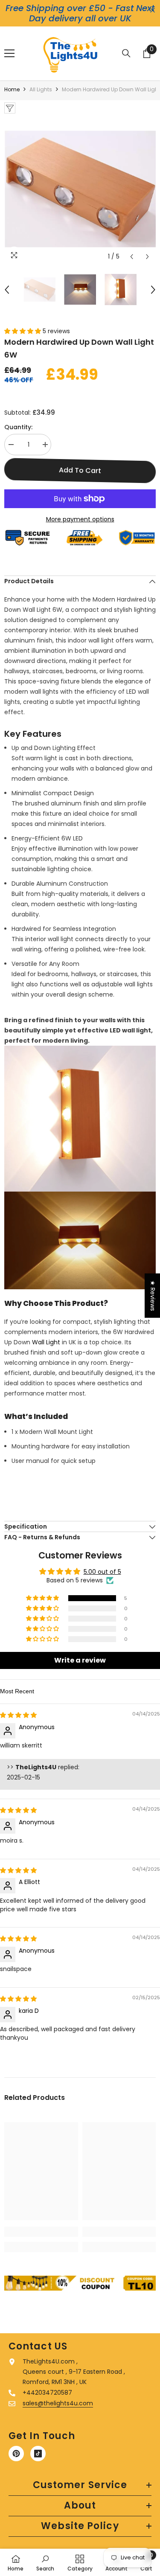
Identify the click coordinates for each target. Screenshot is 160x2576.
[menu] (9, 53)
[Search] (126, 53)
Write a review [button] (80, 1660)
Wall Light (47, 1342)
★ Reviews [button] (153, 1296)
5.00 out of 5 (102, 1572)
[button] (132, 257)
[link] (41, 2232)
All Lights (41, 89)
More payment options (80, 519)
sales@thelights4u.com (58, 2403)
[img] (18, 1715)
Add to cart (80, 470)
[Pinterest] (16, 2454)
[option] (80, 189)
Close (153, 10)
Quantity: (18, 427)
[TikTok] (38, 2454)
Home (12, 89)
